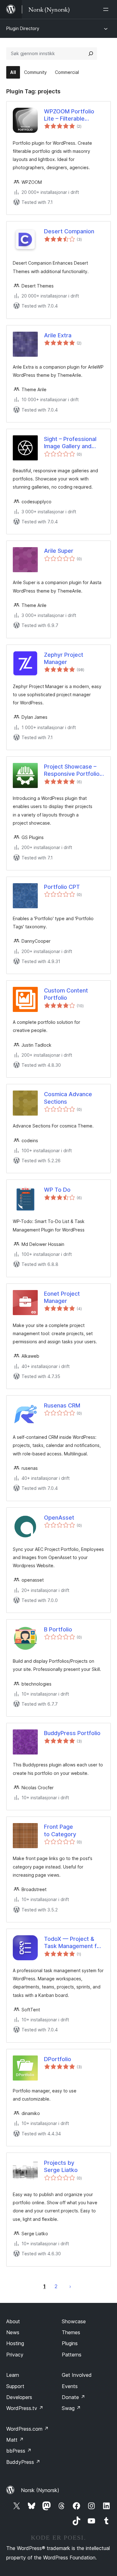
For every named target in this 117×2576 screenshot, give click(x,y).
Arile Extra (58, 335)
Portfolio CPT (62, 887)
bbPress (19, 2451)
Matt (15, 2440)
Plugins (70, 2343)
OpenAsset (59, 1518)
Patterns (72, 2355)
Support (15, 2386)
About (13, 2321)
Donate (73, 2397)
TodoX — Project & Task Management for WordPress (73, 1943)
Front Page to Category (60, 1830)
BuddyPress (23, 2462)
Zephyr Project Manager (64, 658)
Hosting (15, 2343)
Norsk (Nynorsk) (40, 2490)
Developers (19, 2397)
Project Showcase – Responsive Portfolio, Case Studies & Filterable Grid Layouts (74, 770)
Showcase (74, 2321)
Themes (71, 2332)
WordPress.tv (25, 2408)
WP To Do (57, 1190)
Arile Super (59, 551)
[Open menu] (107, 9)
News (13, 2332)
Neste (70, 2286)
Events (70, 2386)
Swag (71, 2408)
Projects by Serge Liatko (61, 2166)
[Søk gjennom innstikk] (91, 54)
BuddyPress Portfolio (72, 1733)
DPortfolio (58, 2059)
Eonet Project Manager (62, 1297)
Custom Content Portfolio (66, 994)
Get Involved (77, 2375)
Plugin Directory (23, 28)
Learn (13, 2375)
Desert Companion (69, 231)
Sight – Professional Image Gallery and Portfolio (70, 443)
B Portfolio (58, 1629)
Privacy (15, 2355)
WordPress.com (27, 2429)
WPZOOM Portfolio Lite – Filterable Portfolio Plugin (69, 115)
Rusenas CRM (62, 1405)
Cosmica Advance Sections (68, 1098)
